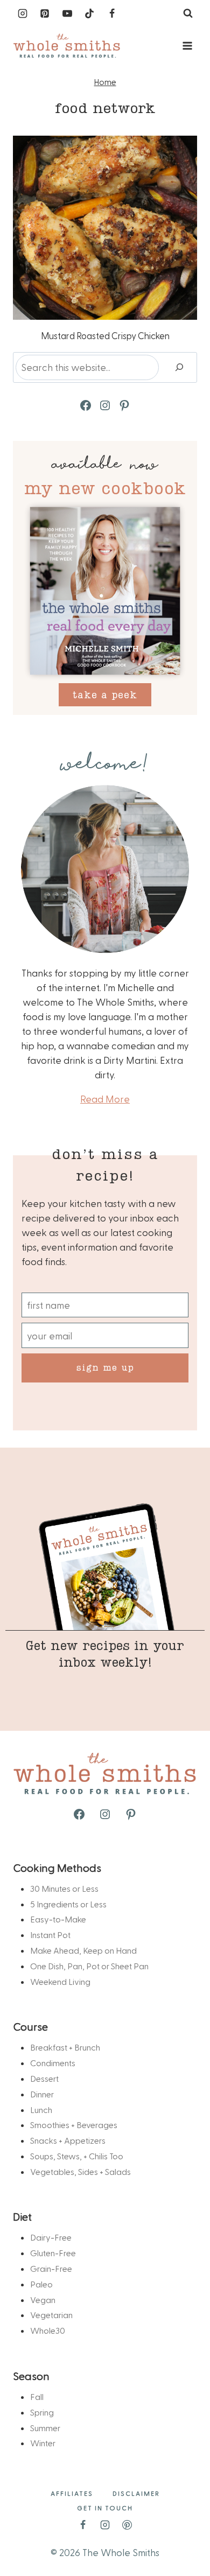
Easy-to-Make (58, 1919)
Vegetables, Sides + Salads (80, 2171)
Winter (43, 2443)
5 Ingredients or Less (68, 1904)
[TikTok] (89, 13)
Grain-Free (51, 2268)
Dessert (44, 2078)
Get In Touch (105, 2508)
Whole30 (48, 2330)
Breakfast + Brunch (65, 2047)
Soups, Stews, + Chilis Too (77, 2156)
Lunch (41, 2110)
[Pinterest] (45, 13)
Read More (105, 1099)
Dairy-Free (51, 2237)
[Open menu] (187, 45)
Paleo (41, 2284)
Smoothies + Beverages (74, 2125)
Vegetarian (51, 2315)
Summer (45, 2428)
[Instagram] (23, 13)
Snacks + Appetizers (68, 2140)
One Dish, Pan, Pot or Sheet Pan (89, 1966)
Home (105, 82)
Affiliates (72, 2493)
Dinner (42, 2094)
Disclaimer (136, 2493)
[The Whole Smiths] (67, 46)
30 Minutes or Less (64, 1888)
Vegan (43, 2300)
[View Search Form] (188, 13)
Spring (42, 2412)
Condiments (53, 2063)
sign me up (105, 1367)
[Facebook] (112, 13)
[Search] (179, 367)
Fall (37, 2396)
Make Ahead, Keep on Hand (83, 1950)
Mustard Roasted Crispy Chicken (105, 335)
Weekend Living (60, 1981)
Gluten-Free (53, 2253)
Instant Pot (50, 1935)
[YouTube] (67, 13)
